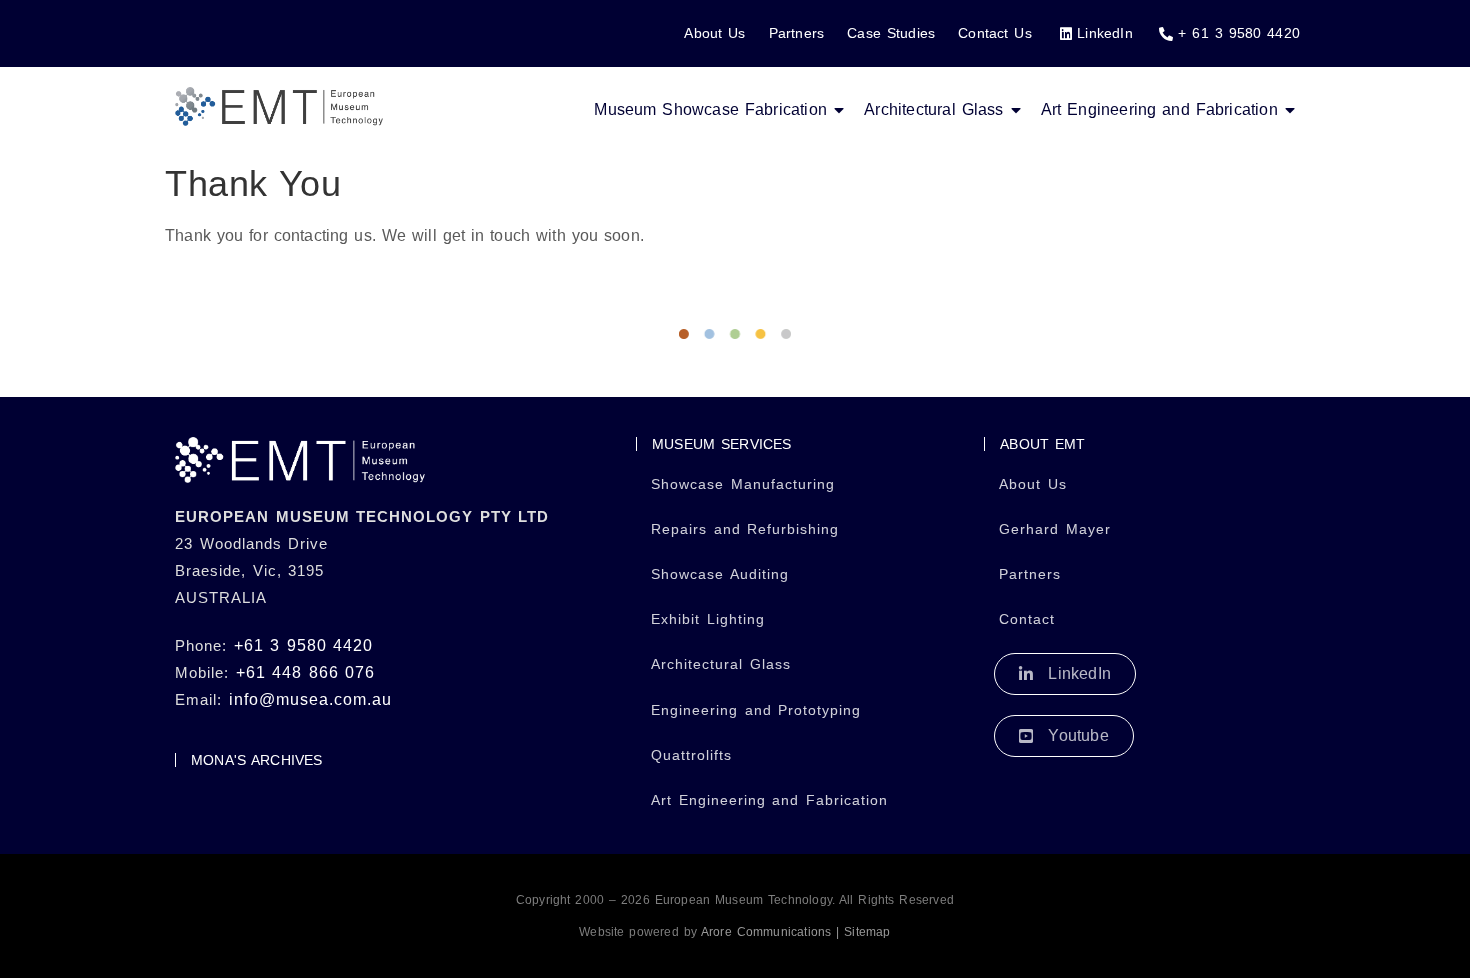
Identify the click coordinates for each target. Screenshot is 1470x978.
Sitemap (865, 932)
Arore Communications (764, 932)
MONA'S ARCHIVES (257, 760)
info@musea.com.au (310, 699)
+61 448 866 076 (306, 672)
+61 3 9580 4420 (304, 645)
